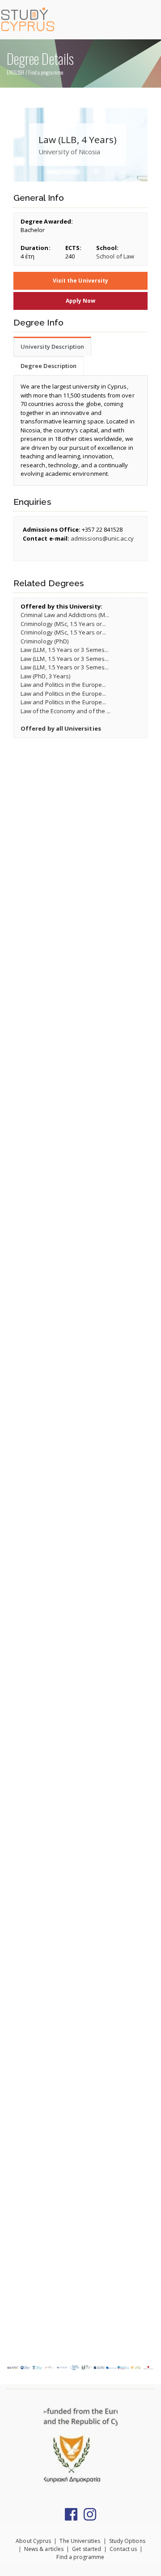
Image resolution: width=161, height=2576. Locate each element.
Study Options (127, 2541)
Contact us (123, 2549)
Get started (87, 2549)
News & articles (44, 2549)
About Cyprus (33, 2541)
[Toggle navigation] (150, 19)
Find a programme (46, 72)
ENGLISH (15, 72)
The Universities (80, 2541)
